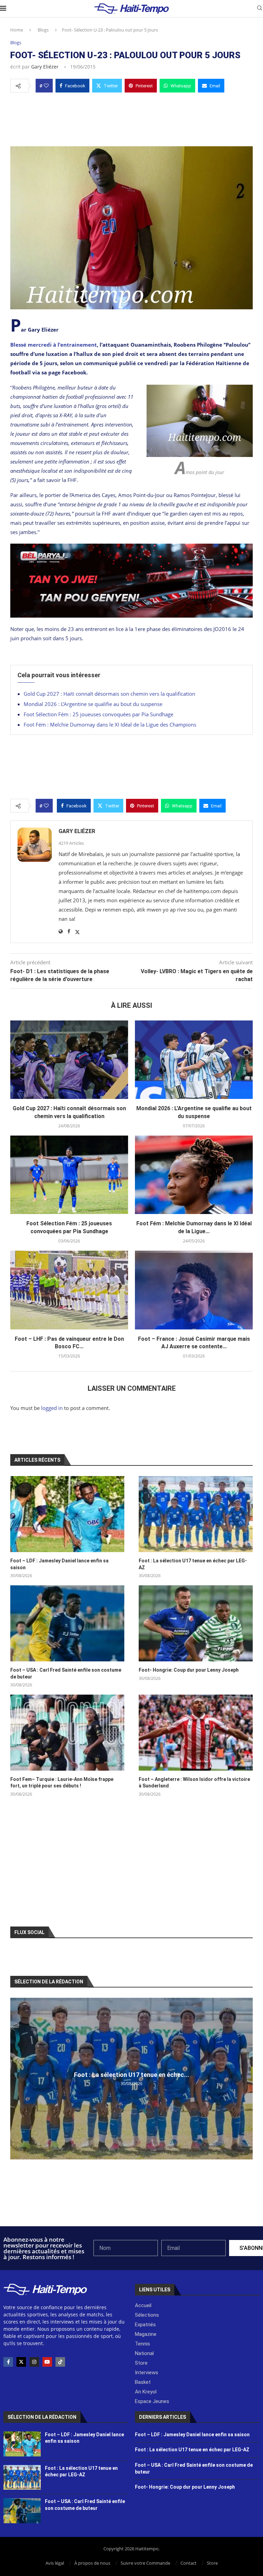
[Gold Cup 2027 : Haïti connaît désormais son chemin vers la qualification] (69, 1060)
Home (17, 30)
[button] (16, 2078)
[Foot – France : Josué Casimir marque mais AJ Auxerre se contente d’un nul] (194, 1290)
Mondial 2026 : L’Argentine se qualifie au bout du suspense (93, 704)
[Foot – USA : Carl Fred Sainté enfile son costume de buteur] (67, 1623)
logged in (52, 1408)
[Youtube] (47, 2362)
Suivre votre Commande (145, 2563)
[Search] (260, 9)
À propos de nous (92, 2563)
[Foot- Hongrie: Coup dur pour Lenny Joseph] (196, 1623)
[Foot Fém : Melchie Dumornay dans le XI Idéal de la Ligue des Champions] (194, 1175)
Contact (189, 2563)
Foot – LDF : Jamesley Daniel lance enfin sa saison (59, 1564)
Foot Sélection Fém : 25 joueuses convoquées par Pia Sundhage (98, 714)
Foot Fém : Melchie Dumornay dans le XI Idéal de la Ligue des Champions (110, 724)
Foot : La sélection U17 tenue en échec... (131, 2075)
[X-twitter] (21, 2362)
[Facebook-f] (8, 2362)
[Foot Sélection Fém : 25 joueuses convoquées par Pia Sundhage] (69, 1175)
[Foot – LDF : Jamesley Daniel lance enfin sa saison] (67, 1514)
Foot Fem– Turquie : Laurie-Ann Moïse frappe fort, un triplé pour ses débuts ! (62, 1783)
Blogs (43, 30)
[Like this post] (46, 86)
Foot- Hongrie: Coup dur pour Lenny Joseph (189, 1670)
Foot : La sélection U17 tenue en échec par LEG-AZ (193, 1564)
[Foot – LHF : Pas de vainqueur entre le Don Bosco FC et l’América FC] (69, 1290)
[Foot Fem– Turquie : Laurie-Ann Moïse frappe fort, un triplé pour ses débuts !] (67, 1733)
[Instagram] (34, 2362)
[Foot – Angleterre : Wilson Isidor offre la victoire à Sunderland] (196, 1733)
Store (212, 2563)
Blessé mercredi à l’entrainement (54, 345)
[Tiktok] (60, 2362)
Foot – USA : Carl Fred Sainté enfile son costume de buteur (66, 1673)
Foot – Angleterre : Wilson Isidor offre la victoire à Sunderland (194, 1783)
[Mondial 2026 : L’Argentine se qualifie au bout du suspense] (194, 1060)
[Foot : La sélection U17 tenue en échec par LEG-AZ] (196, 1514)
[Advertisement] (131, 117)
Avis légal (55, 2563)
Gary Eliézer (45, 67)
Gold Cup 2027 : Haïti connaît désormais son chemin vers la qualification (109, 694)
